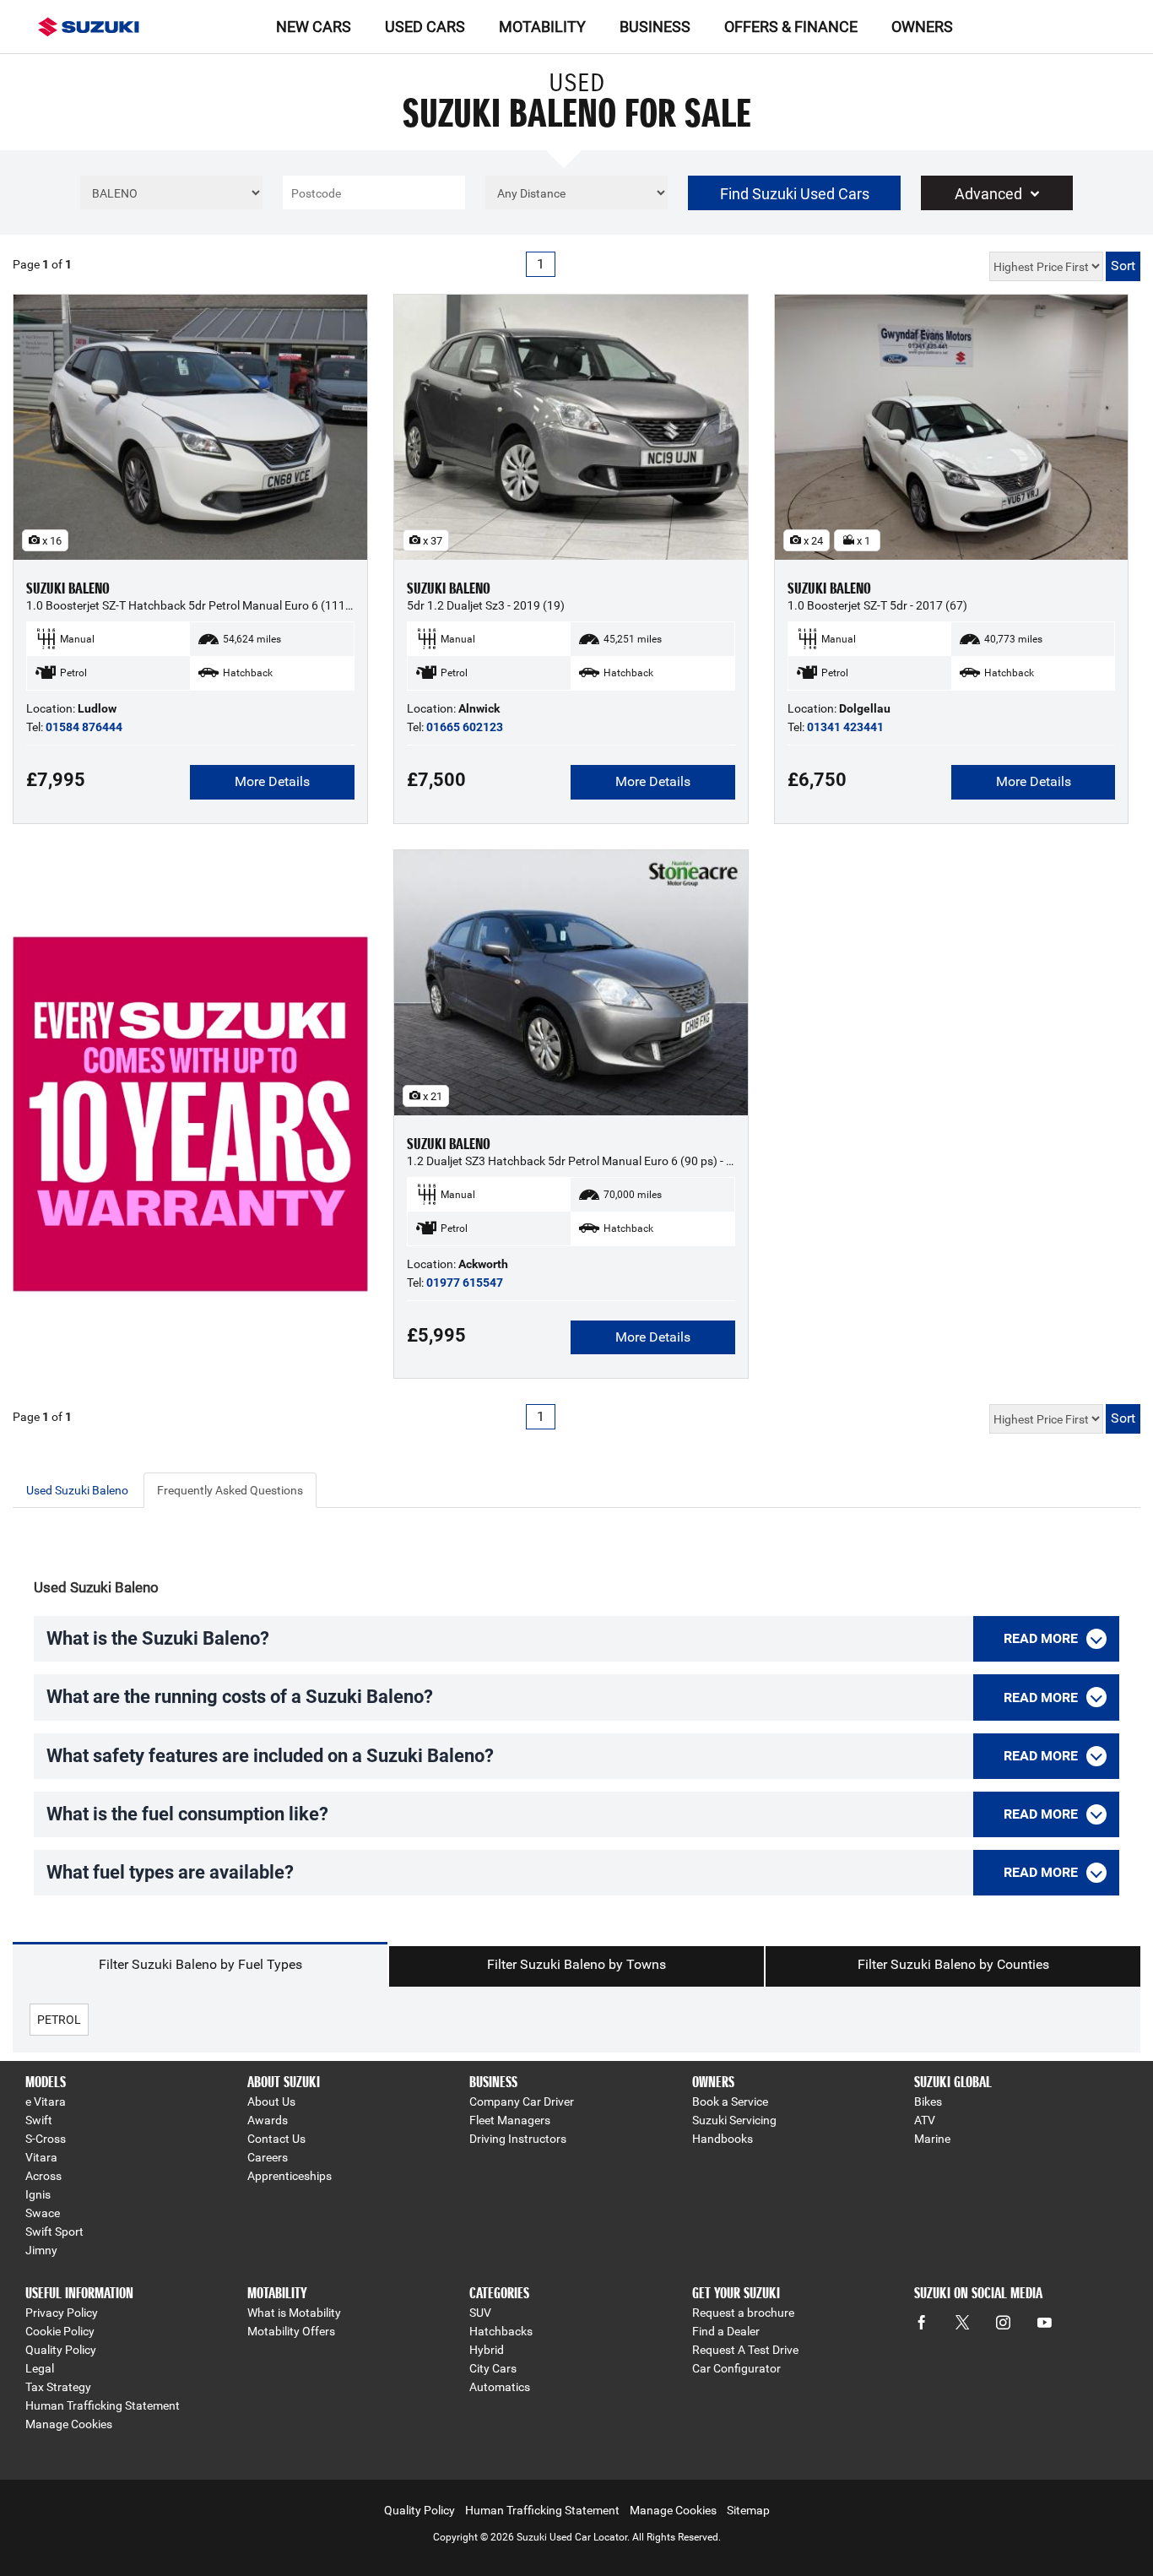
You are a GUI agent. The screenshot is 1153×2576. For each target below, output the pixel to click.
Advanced (988, 194)
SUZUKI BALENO (68, 588)
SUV (480, 2313)
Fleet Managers (510, 2120)
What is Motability (294, 2313)
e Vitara (46, 2101)
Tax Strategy (58, 2387)
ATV (925, 2120)
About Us (271, 2101)
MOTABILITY (542, 27)
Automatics (500, 2387)
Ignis (38, 2194)
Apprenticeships (290, 2176)
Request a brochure (743, 2313)
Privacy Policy (62, 2313)
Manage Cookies (69, 2424)
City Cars (493, 2368)
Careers (268, 2157)
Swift (39, 2120)
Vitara (41, 2157)
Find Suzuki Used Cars (795, 194)
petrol (59, 2020)
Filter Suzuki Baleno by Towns (576, 1964)
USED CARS (425, 27)
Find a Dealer (726, 2331)
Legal (40, 2368)
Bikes (928, 2101)
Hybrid (487, 2350)
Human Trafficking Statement (103, 2405)
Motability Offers (291, 2331)
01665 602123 (465, 727)
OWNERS (922, 27)
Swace (43, 2213)
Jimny (41, 2250)
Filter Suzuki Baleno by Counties (953, 1964)
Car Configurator (736, 2368)
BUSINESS (655, 27)
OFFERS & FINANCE (791, 27)
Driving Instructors (518, 2139)
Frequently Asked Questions (230, 1490)
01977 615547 (465, 1283)
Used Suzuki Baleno (77, 1490)
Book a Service (730, 2101)
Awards (268, 2120)
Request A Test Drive (745, 2350)
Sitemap (748, 2510)
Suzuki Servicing (734, 2120)
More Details (272, 781)
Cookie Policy (60, 2331)
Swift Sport (54, 2232)
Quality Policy (61, 2350)
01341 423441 (845, 727)
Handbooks (723, 2139)
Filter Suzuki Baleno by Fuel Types (200, 1964)
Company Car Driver (522, 2101)
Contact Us (276, 2139)
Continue (190, 1149)
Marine (932, 2139)
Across (43, 2176)
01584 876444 (84, 727)
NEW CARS (314, 27)
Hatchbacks (501, 2331)
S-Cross (46, 2139)
